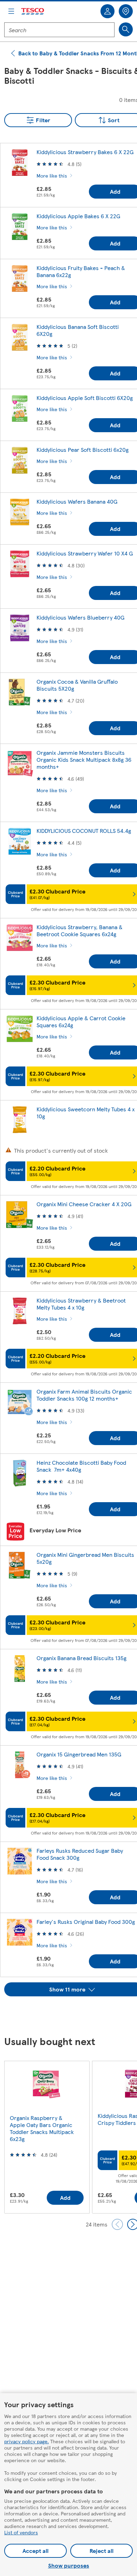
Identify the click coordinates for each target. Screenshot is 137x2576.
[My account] (107, 11)
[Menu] (11, 11)
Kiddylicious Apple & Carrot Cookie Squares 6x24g (81, 1021)
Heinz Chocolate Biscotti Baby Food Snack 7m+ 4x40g (81, 1466)
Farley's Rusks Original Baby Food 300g (86, 1922)
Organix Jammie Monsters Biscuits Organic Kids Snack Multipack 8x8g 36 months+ (84, 759)
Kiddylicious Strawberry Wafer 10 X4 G (85, 553)
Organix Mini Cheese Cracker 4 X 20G (84, 1204)
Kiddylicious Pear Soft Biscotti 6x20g (83, 450)
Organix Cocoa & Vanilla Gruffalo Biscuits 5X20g (77, 685)
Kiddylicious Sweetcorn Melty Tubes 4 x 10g (86, 1113)
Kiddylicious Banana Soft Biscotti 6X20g (78, 330)
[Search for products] (126, 29)
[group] (47, 2137)
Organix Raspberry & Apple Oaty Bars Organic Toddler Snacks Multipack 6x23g (42, 2128)
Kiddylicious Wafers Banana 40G (77, 501)
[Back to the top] (72, 2014)
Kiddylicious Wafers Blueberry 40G (80, 617)
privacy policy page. (27, 2441)
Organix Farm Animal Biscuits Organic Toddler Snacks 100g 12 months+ (84, 1395)
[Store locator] (126, 11)
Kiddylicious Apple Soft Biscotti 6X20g (85, 398)
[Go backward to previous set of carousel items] (117, 2224)
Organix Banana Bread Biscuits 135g (81, 1658)
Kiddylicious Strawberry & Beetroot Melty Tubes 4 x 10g (81, 1304)
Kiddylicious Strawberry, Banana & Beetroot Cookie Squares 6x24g (80, 930)
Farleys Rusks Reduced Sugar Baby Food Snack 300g (80, 1854)
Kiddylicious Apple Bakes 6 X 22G (78, 216)
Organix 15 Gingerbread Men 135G (79, 1754)
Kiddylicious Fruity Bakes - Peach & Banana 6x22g (81, 271)
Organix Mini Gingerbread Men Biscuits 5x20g (85, 1558)
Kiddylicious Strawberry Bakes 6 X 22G (85, 152)
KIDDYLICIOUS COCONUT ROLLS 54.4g (84, 831)
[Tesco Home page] (33, 11)
